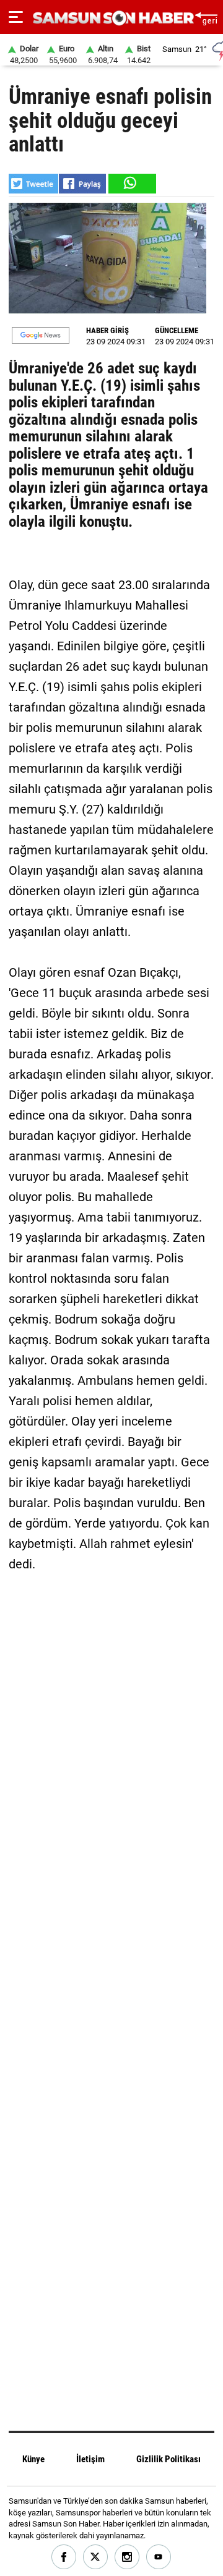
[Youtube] (159, 2557)
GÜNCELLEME (177, 330)
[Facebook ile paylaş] (82, 184)
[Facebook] (64, 2557)
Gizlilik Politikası (168, 2459)
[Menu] (16, 17)
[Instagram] (127, 2557)
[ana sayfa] (206, 17)
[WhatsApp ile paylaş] (131, 184)
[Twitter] (96, 2557)
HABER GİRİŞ (107, 330)
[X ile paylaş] (33, 184)
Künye (33, 2459)
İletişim (90, 2459)
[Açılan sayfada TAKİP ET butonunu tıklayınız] (41, 335)
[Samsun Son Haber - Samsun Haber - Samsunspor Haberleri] (112, 18)
